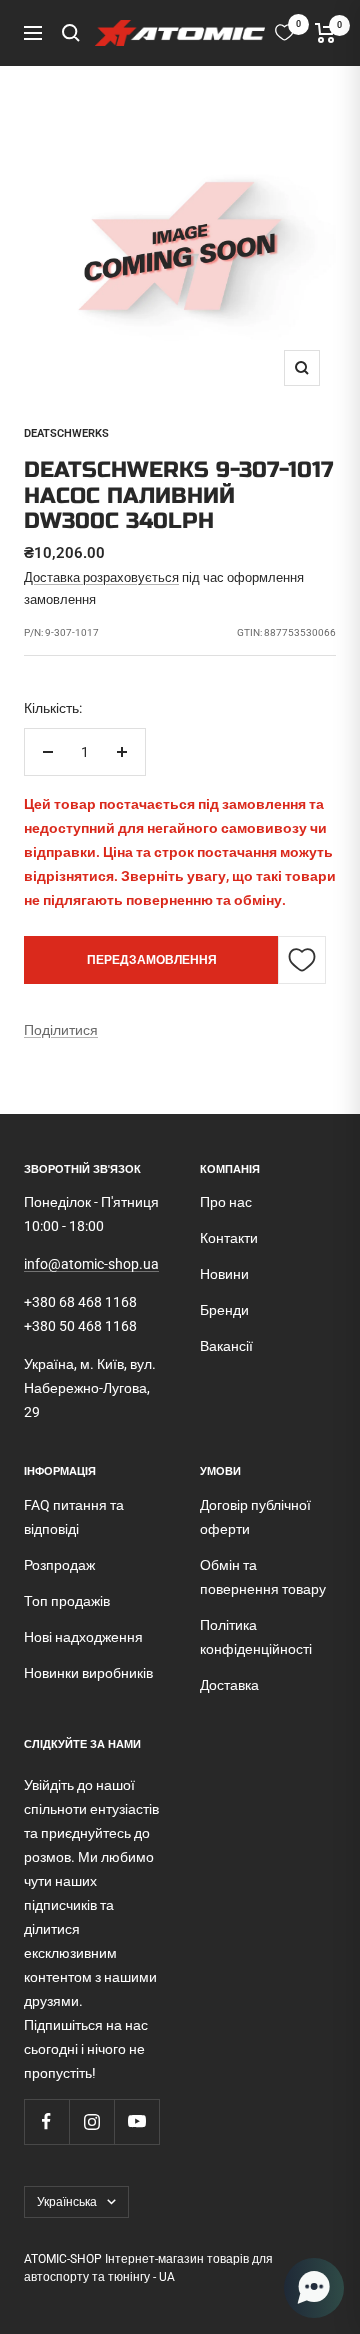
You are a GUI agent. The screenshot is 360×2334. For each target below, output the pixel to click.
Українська (67, 2202)
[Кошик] (325, 33)
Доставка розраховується (101, 577)
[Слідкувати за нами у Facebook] (46, 2121)
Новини (224, 1274)
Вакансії (226, 1346)
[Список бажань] (284, 32)
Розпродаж (59, 1565)
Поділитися (61, 1030)
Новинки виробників (88, 1673)
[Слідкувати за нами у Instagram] (91, 2121)
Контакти (229, 1238)
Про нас (226, 1202)
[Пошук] (71, 33)
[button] (314, 2288)
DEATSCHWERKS (66, 433)
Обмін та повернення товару (263, 1577)
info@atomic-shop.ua (91, 1264)
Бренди (224, 1310)
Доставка (229, 1685)
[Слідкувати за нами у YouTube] (136, 2121)
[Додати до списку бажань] (302, 960)
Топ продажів (67, 1601)
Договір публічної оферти (255, 1517)
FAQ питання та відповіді (74, 1517)
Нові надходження (83, 1637)
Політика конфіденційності (256, 1637)
